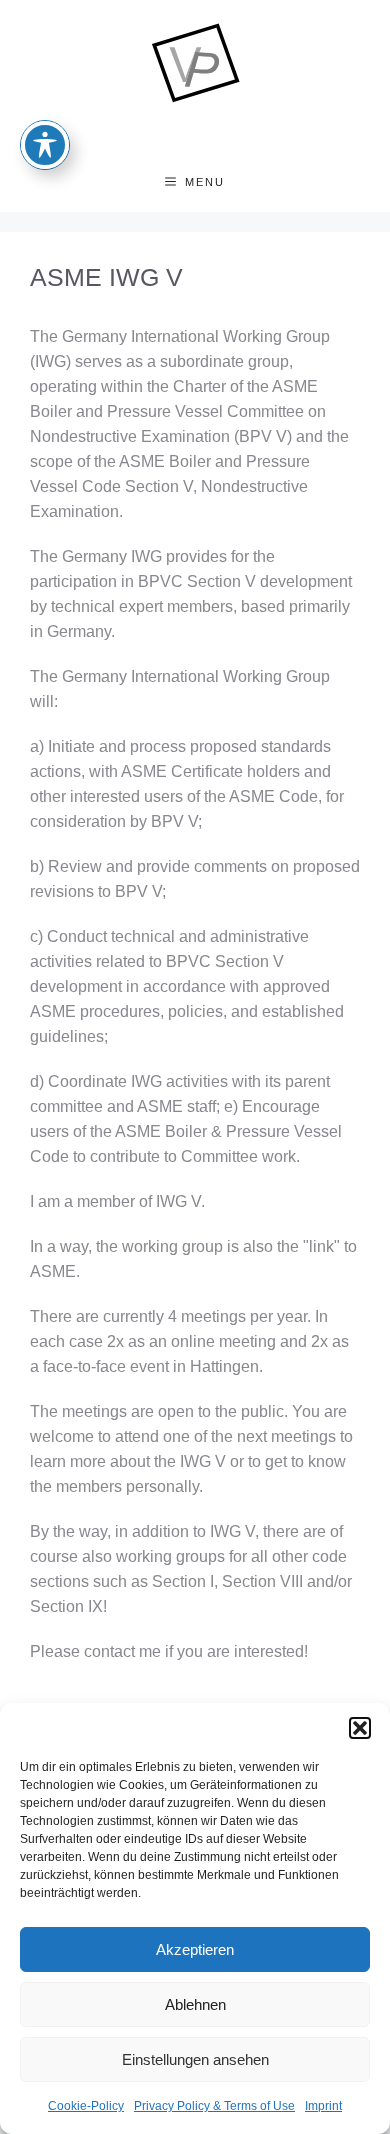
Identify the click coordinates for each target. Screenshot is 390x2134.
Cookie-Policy (86, 2106)
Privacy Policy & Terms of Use (214, 2106)
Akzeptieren (195, 1949)
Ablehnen (195, 2004)
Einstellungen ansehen (195, 2059)
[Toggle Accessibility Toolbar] (45, 145)
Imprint (323, 2106)
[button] (360, 1728)
